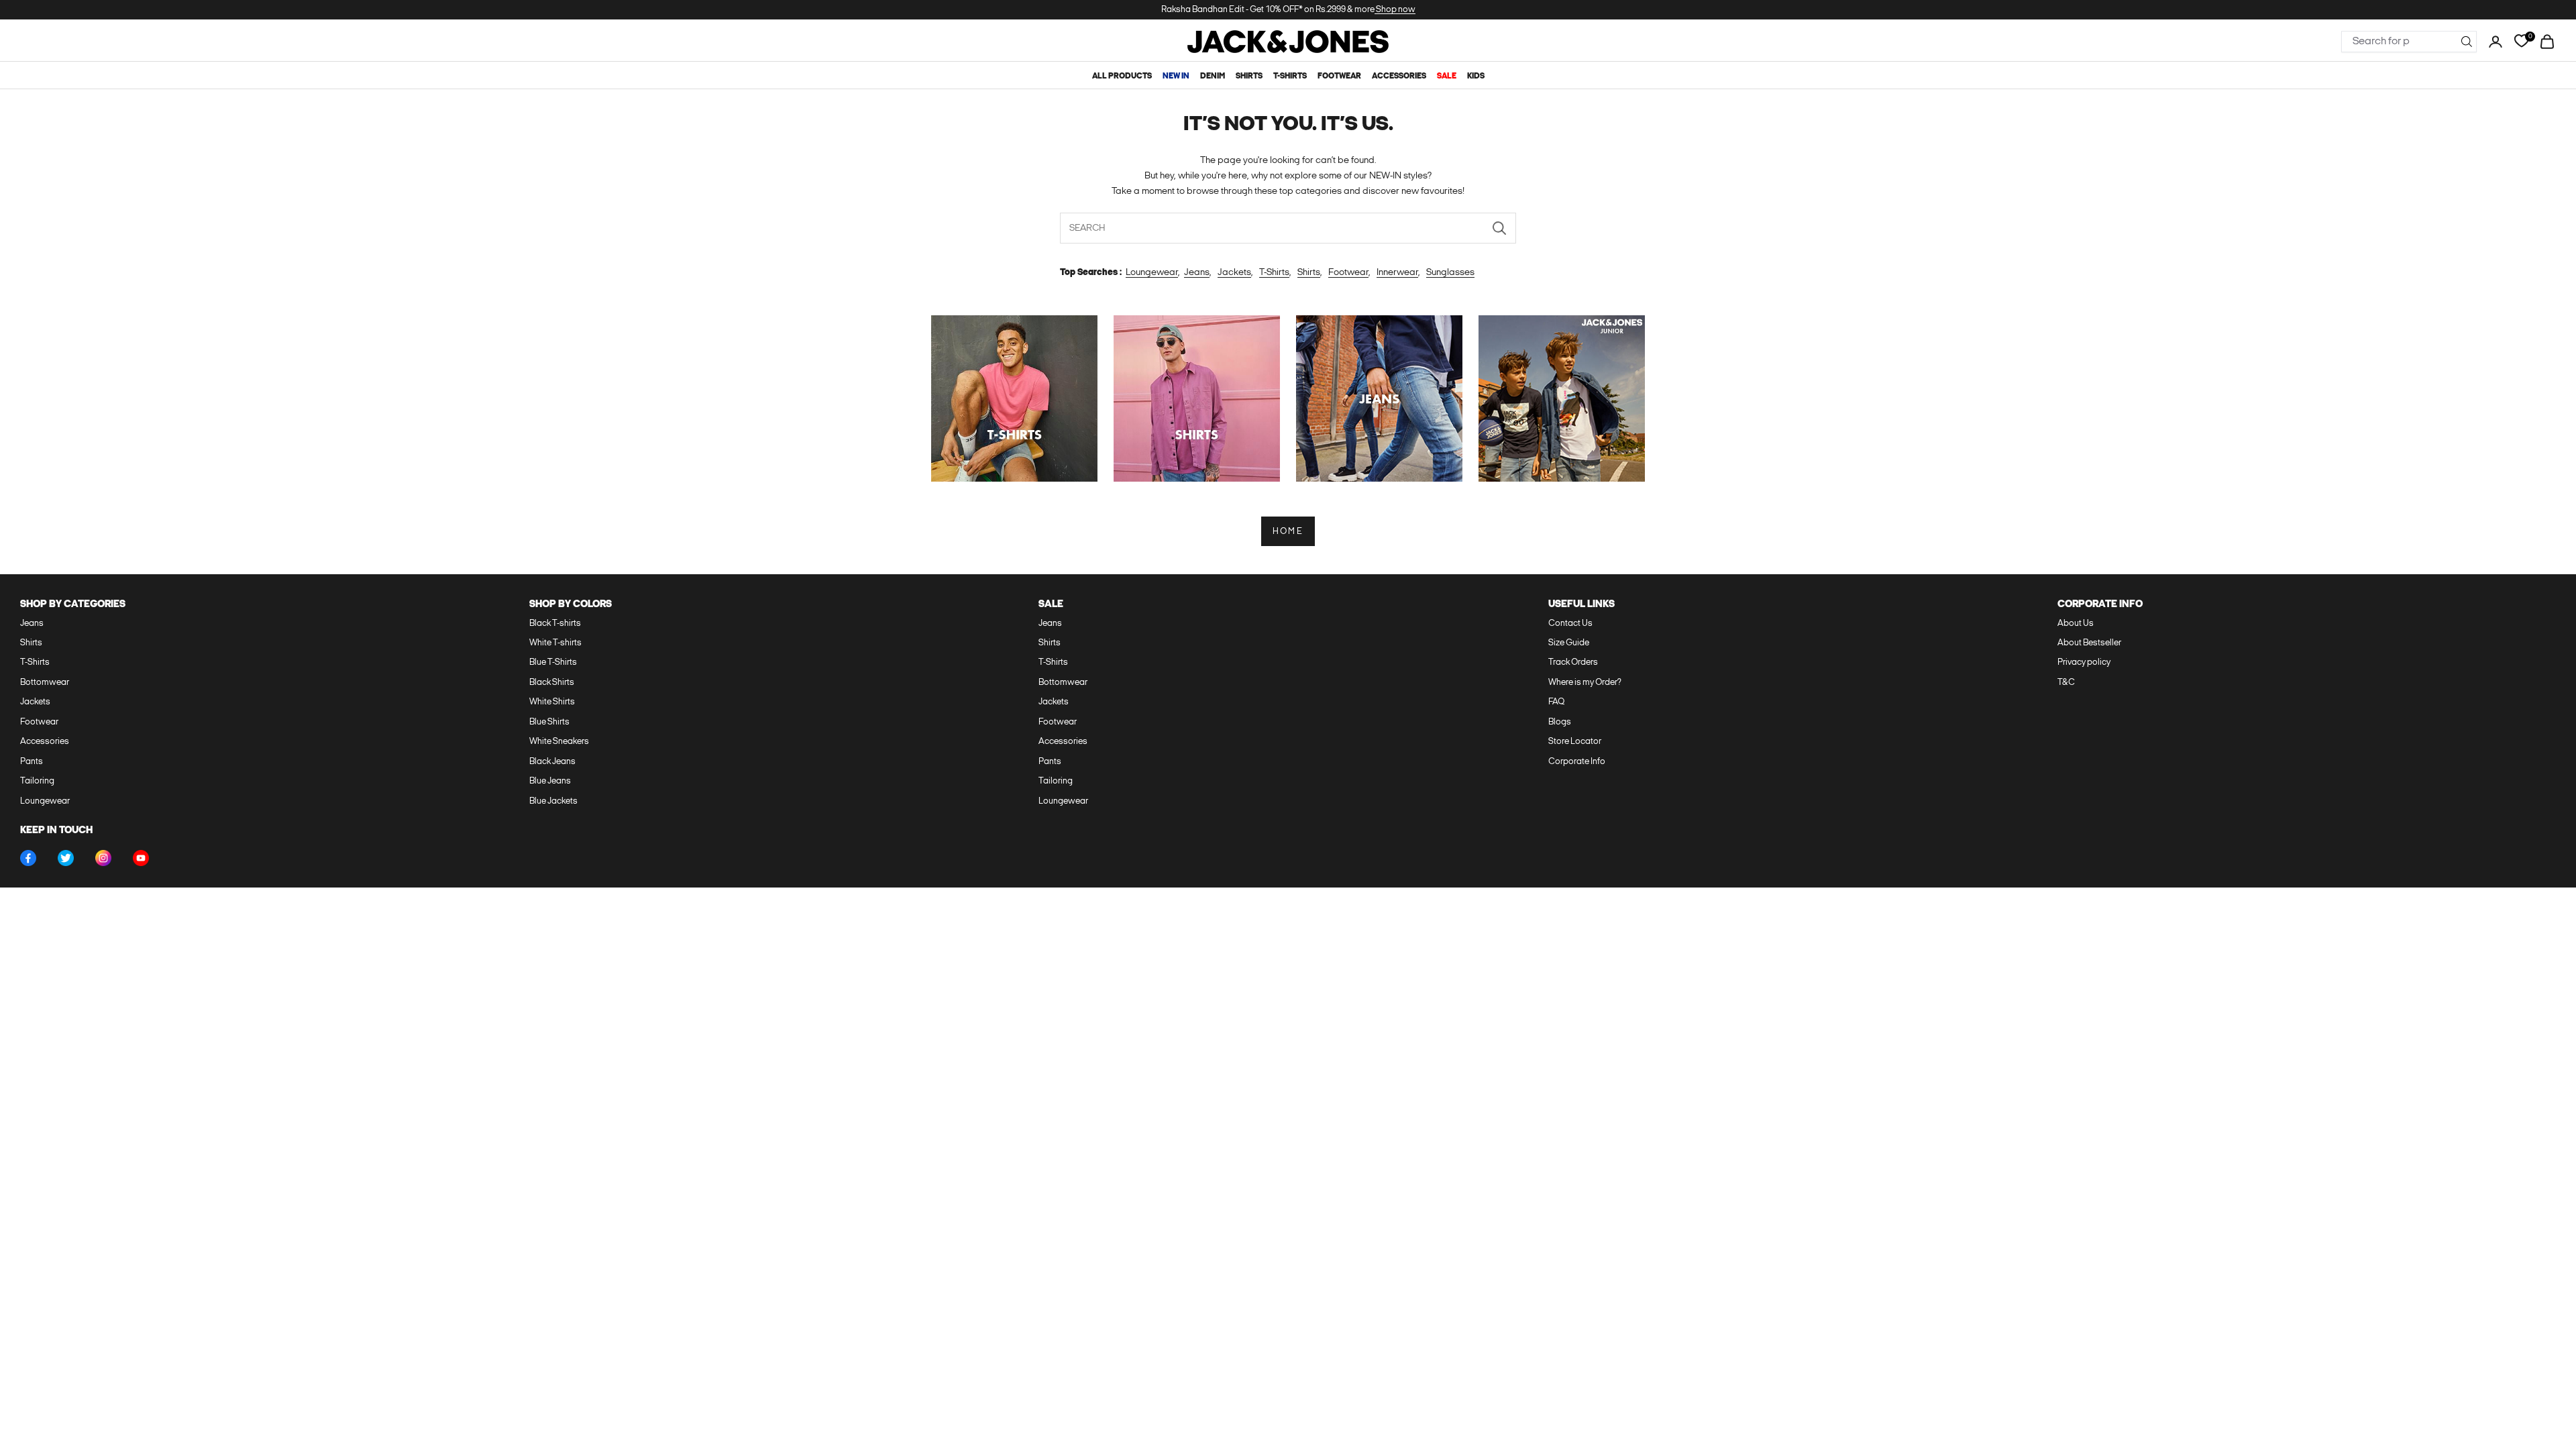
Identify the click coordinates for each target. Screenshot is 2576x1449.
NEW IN (1176, 76)
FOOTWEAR (1339, 76)
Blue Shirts (549, 722)
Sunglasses (1450, 273)
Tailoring (37, 781)
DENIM (1213, 76)
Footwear (1348, 273)
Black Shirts (552, 683)
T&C (2066, 683)
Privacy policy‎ (2084, 662)
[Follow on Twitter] (66, 858)
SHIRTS (1249, 76)
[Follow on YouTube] (141, 858)
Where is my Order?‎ (1585, 683)
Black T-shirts (555, 624)
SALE (1447, 76)
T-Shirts (1274, 273)
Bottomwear (45, 683)
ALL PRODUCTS (1122, 76)
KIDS (1476, 76)
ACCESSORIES (1399, 76)
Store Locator (1575, 742)
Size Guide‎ (1569, 643)
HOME (1288, 532)
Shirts (1309, 273)
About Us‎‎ (2076, 624)
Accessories (45, 742)
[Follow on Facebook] (28, 858)
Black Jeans (552, 762)
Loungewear (1152, 273)
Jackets (1234, 273)
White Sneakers (559, 742)
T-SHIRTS (1290, 76)
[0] (2521, 41)
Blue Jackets (553, 801)
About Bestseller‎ (2089, 643)
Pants (32, 762)
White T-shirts (555, 643)
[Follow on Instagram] (103, 858)
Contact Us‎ (1570, 624)
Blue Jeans (550, 781)
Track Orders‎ (1573, 662)
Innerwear (1397, 273)
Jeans (1197, 273)
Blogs (1560, 722)
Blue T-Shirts (553, 662)
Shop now (1395, 10)
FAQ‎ (1556, 702)
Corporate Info (1577, 762)
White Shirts (552, 702)
